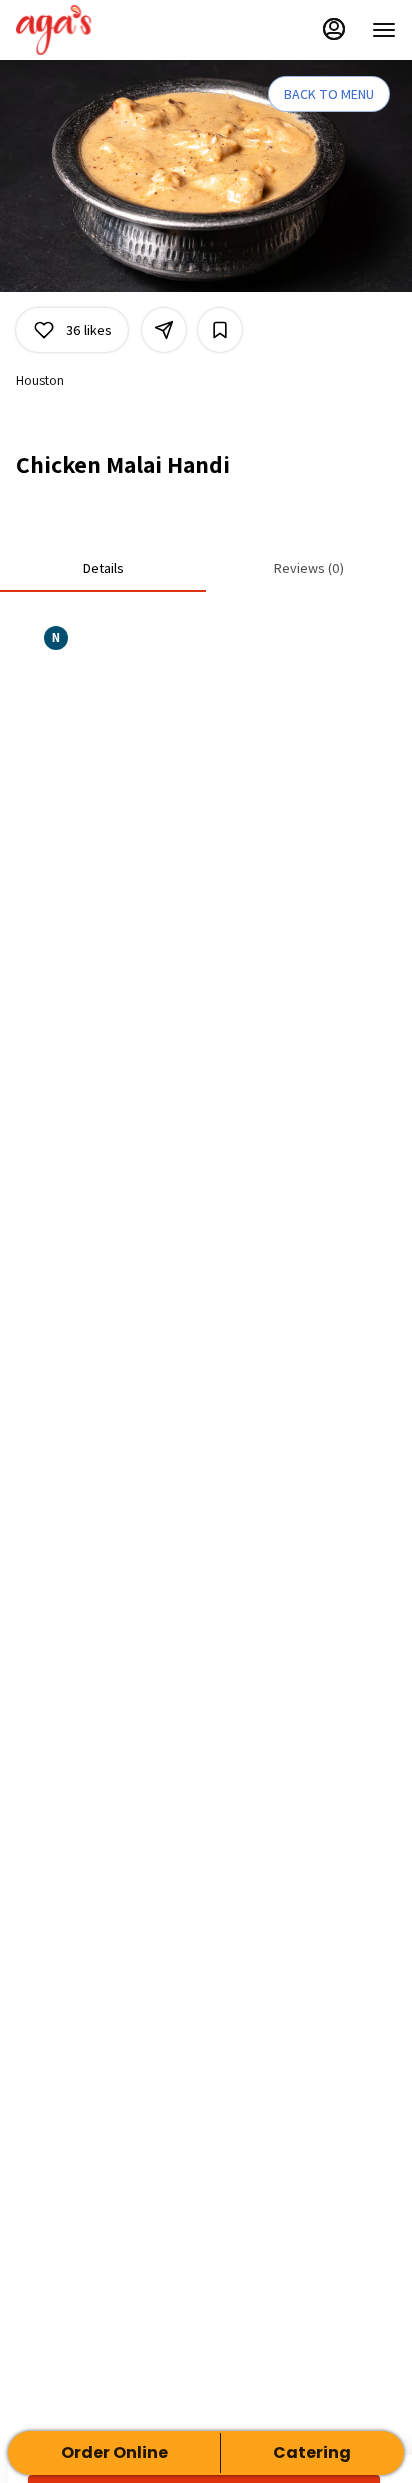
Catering (312, 2452)
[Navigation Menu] (384, 30)
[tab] (103, 568)
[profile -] (334, 29)
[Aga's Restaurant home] (106, 30)
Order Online (114, 2452)
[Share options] (164, 330)
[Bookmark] (220, 330)
